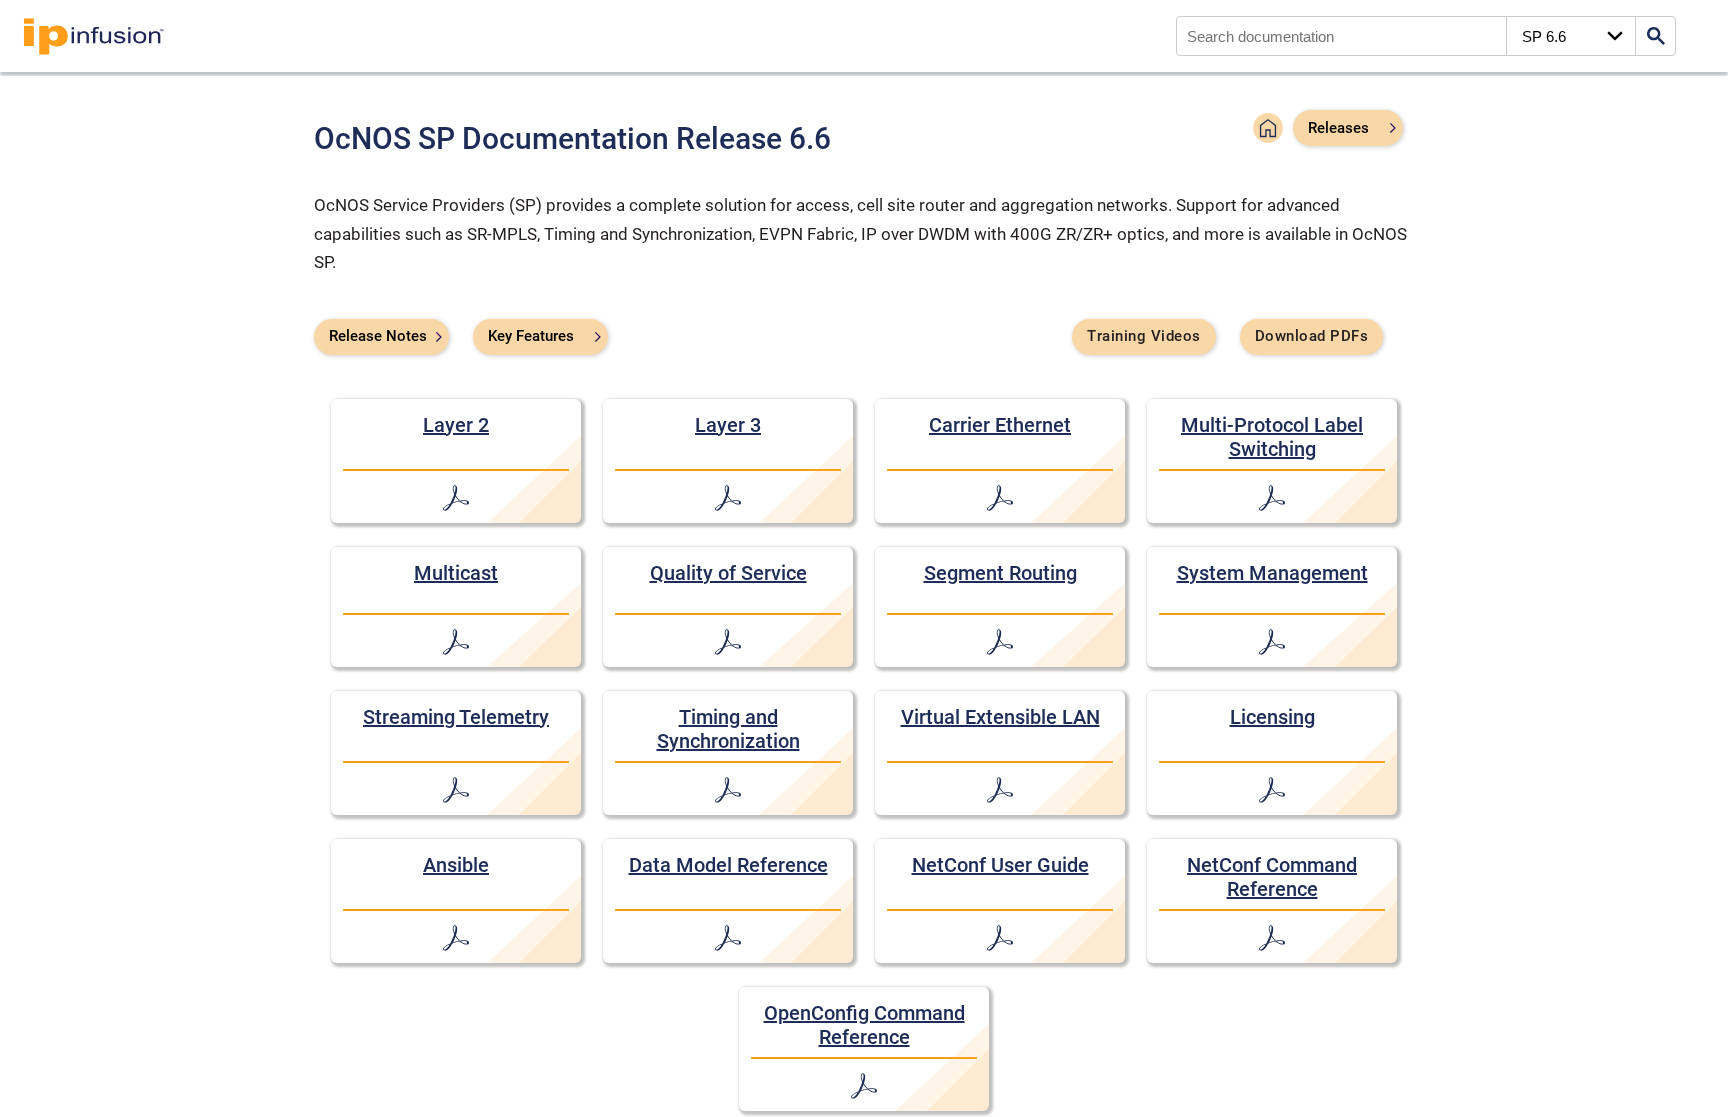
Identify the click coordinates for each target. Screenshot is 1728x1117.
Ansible (456, 865)
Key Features (531, 336)
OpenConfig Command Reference (864, 1025)
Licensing (1272, 717)
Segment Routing (1000, 573)
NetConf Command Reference (1272, 877)
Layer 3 (728, 425)
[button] (1268, 131)
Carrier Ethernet (1000, 425)
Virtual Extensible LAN (1000, 717)
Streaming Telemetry (456, 717)
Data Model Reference (728, 865)
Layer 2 (456, 425)
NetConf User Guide (1000, 865)
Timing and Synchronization (728, 729)
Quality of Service (728, 573)
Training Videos (1144, 336)
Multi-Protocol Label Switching (1272, 437)
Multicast (456, 573)
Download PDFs (1312, 336)
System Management (1272, 573)
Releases (1338, 128)
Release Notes (378, 336)
